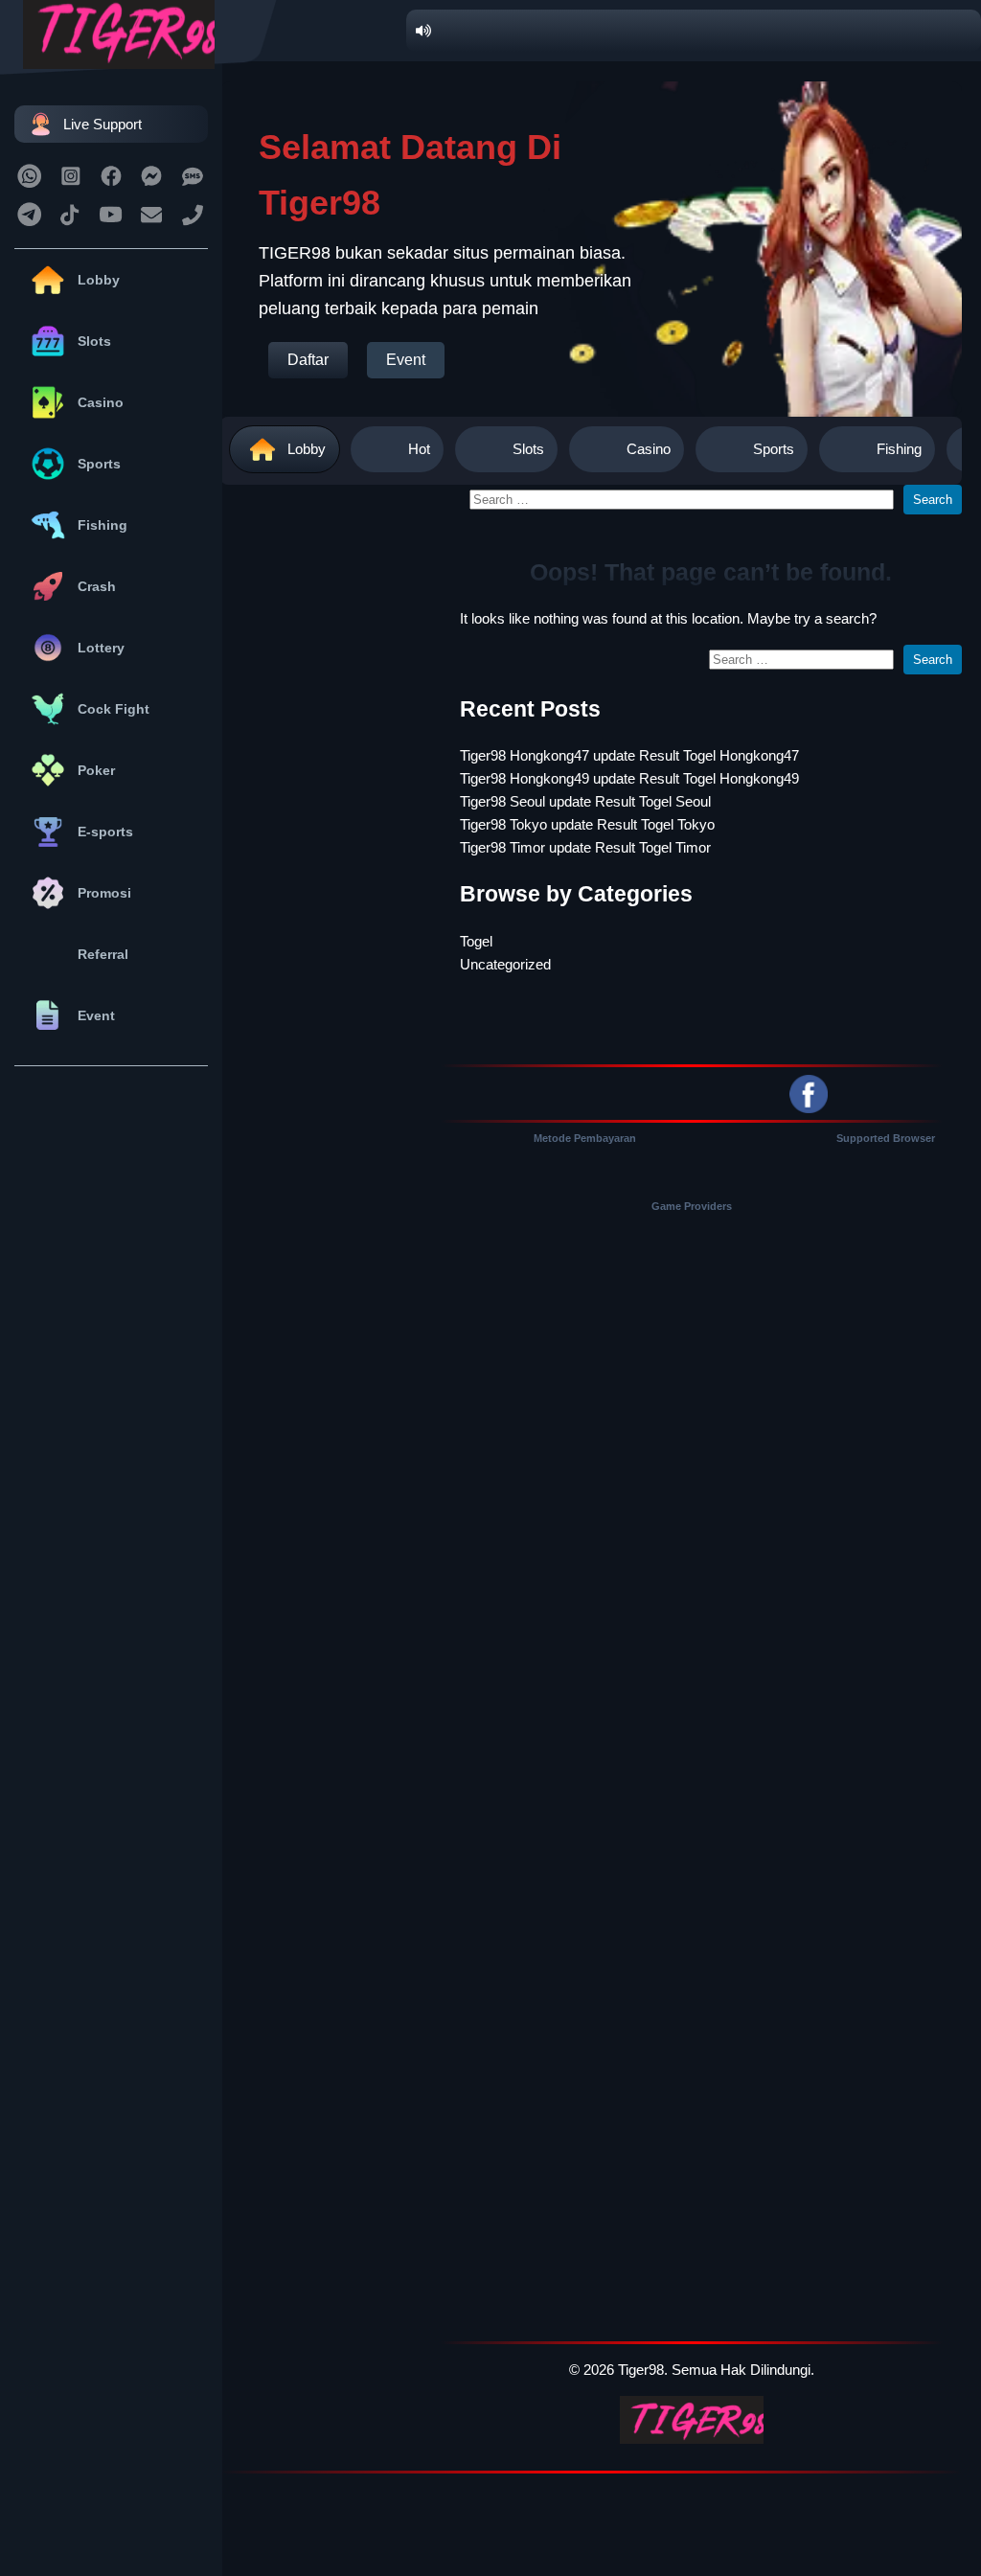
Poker (96, 770)
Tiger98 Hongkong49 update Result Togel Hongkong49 (629, 778)
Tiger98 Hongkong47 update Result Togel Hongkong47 (629, 755)
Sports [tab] (774, 449)
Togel (476, 941)
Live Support (103, 124)
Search (933, 500)
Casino (101, 402)
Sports (99, 464)
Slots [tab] (528, 449)
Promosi (104, 893)
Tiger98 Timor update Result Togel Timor (585, 847)
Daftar (308, 360)
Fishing (103, 525)
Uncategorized (505, 964)
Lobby (99, 280)
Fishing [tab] (899, 449)
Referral (103, 954)
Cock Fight (114, 709)
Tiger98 (641, 2370)
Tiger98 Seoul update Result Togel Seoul (585, 801)
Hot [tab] (419, 449)
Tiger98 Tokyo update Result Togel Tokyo (587, 824)
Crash (97, 586)
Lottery (101, 648)
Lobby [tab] (307, 449)
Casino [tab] (649, 449)
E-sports (105, 832)
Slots (94, 341)
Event (96, 1015)
